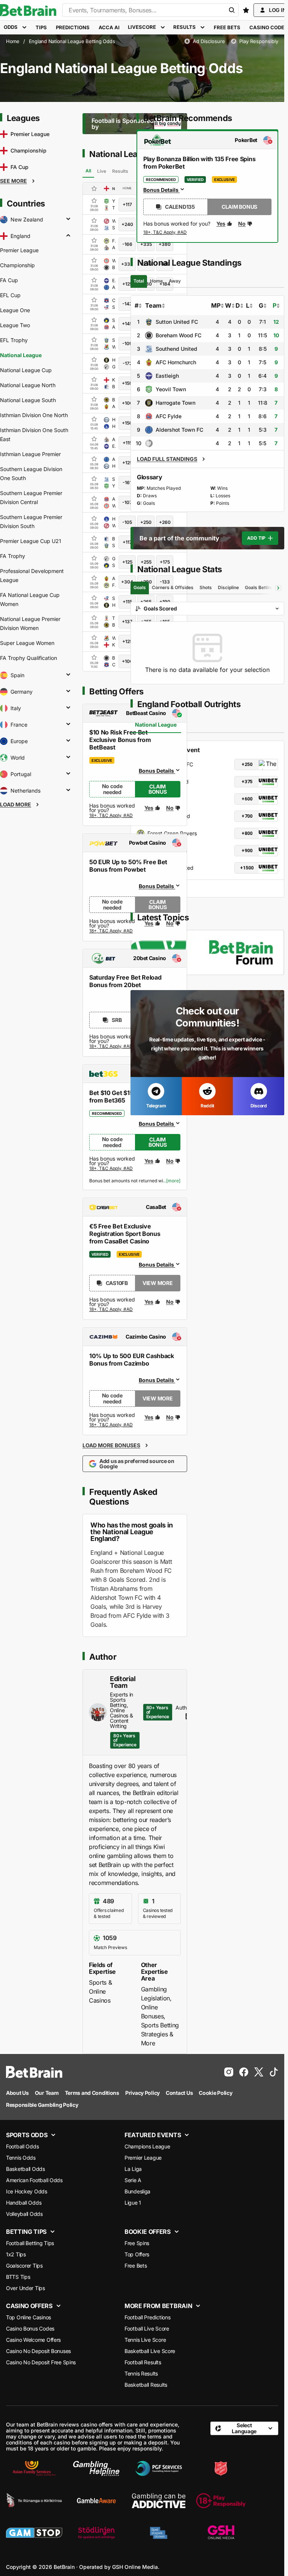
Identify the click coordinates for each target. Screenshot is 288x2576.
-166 (127, 244)
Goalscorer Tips (24, 2266)
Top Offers (137, 2254)
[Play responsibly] (221, 2501)
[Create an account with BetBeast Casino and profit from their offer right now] (111, 817)
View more (157, 1283)
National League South (28, 400)
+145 (127, 324)
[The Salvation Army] (221, 2468)
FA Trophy (13, 556)
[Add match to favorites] (94, 200)
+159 (127, 383)
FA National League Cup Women (30, 599)
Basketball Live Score (150, 2351)
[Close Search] (232, 10)
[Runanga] (34, 2501)
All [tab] (88, 171)
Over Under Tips (25, 2288)
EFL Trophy (14, 340)
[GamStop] (34, 2533)
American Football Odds (34, 2180)
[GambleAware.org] (96, 2501)
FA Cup (9, 280)
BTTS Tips (18, 2277)
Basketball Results (146, 2385)
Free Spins (137, 2243)
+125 (127, 284)
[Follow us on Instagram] (229, 2072)
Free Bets (136, 2266)
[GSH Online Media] (221, 2533)
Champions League (147, 2146)
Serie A (133, 2180)
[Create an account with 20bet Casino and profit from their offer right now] (111, 1047)
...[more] (172, 1181)
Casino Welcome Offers (33, 2340)
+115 (127, 443)
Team (153, 305)
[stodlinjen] (96, 2533)
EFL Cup (10, 295)
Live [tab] (102, 171)
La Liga (133, 2169)
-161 (127, 482)
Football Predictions (147, 2317)
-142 (127, 304)
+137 (127, 622)
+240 (127, 224)
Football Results (143, 2362)
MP (216, 305)
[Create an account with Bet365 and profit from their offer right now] (111, 1170)
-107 (127, 502)
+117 (127, 204)
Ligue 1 (133, 2203)
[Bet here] (165, 233)
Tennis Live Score (145, 2340)
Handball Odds (24, 2203)
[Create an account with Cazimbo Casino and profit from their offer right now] (111, 1425)
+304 (127, 582)
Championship (17, 265)
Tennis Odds (21, 2158)
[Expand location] (68, 220)
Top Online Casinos (28, 2317)
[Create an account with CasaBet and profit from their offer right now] (111, 1310)
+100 (127, 403)
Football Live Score (147, 2328)
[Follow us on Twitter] (259, 2072)
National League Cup (26, 370)
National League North (28, 385)
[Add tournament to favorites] (94, 188)
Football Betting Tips (30, 2243)
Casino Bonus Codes (30, 2328)
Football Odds (22, 2146)
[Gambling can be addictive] (159, 2501)
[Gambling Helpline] (96, 2468)
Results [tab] (120, 171)
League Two (15, 325)
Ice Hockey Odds (27, 2191)
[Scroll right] (278, 588)
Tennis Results (141, 2373)
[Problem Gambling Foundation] (159, 2468)
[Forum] (207, 952)
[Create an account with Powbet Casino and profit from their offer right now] (111, 931)
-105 (127, 522)
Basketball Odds (25, 2169)
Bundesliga (137, 2191)
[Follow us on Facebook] (244, 2072)
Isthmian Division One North (34, 415)
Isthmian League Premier (30, 454)
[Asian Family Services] (34, 2468)
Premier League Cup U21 (31, 541)
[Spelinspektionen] (159, 2533)
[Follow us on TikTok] (274, 2072)
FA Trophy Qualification (28, 658)
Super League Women (27, 643)
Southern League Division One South (31, 473)
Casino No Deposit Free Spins (41, 2362)
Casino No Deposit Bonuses (38, 2351)
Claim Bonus (158, 789)
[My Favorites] (246, 10)
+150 (127, 423)
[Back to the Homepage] (28, 10)
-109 (127, 343)
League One (15, 310)
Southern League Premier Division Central (31, 497)
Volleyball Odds (24, 2214)
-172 (127, 363)
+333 (127, 264)
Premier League (19, 250)
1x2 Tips (16, 2254)
